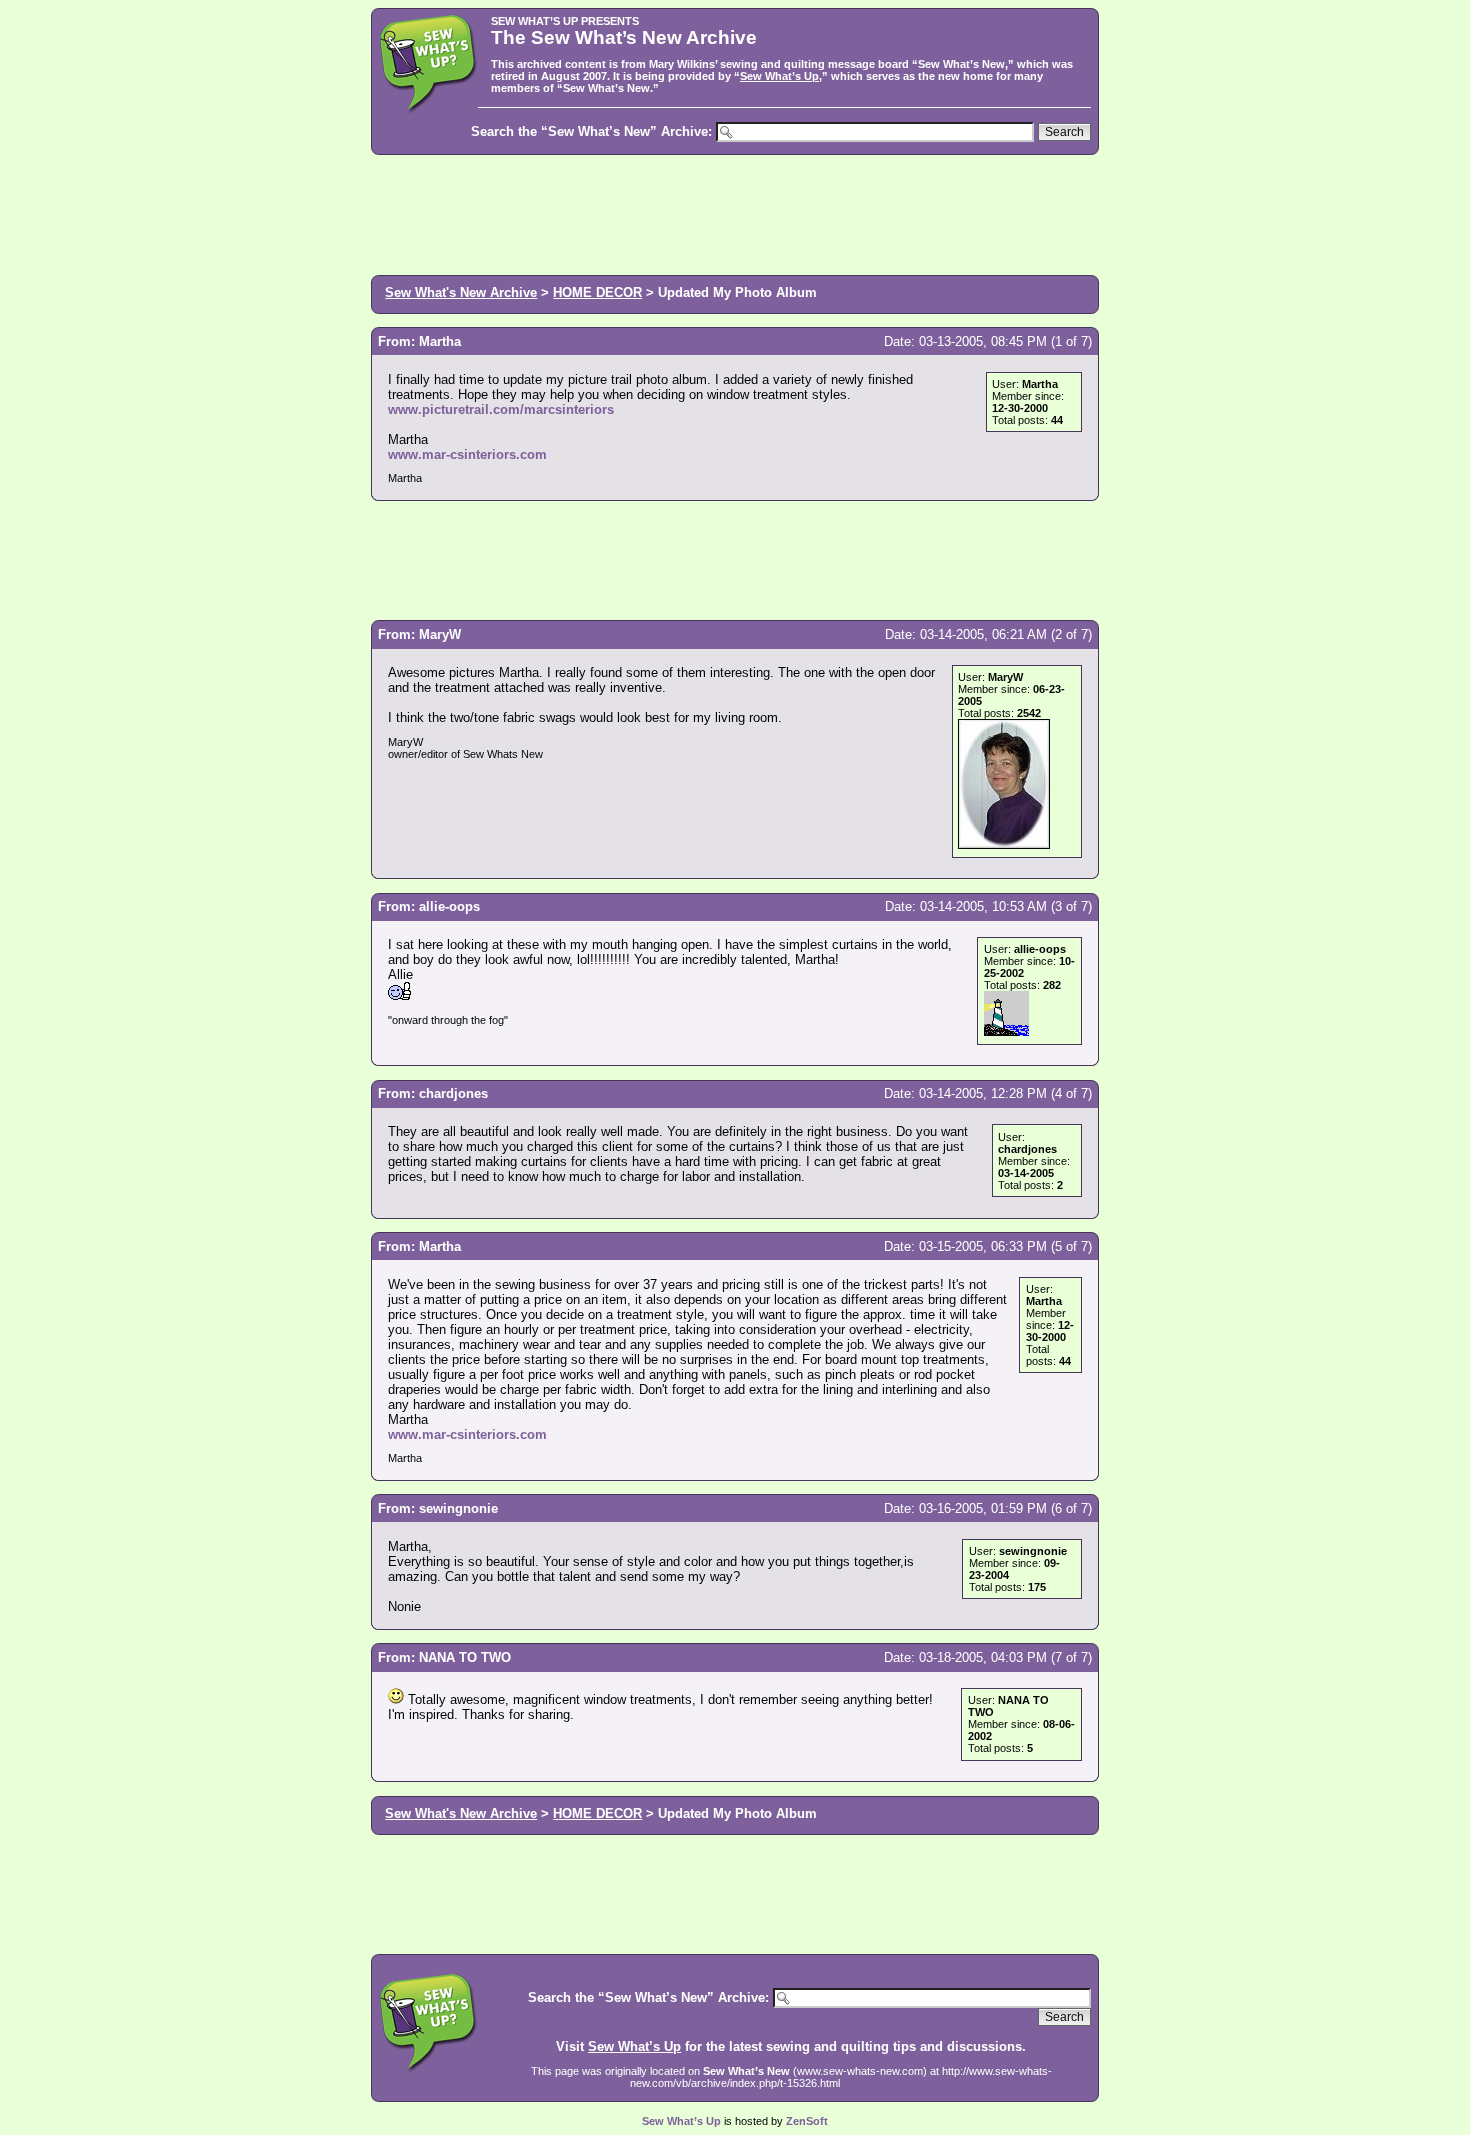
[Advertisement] (735, 213)
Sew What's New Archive (461, 292)
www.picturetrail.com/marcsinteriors (501, 409)
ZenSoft (807, 2121)
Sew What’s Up (779, 76)
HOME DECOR (597, 292)
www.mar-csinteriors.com (467, 454)
